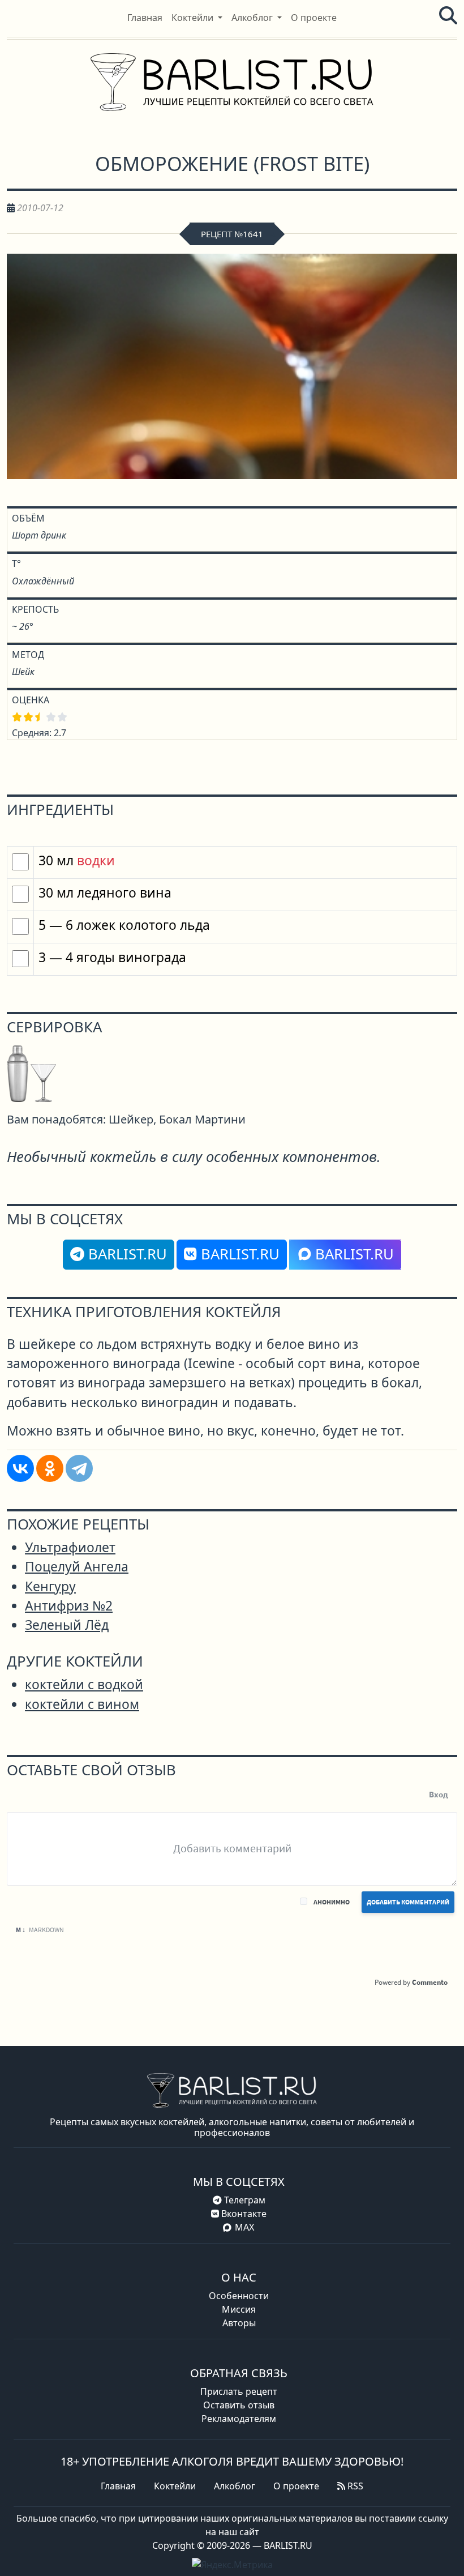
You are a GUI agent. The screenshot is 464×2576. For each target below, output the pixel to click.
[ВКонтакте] (20, 1468)
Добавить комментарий (408, 1902)
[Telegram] (79, 1468)
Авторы (239, 2323)
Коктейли (175, 2486)
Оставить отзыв (239, 2405)
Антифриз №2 (69, 1606)
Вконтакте (243, 2214)
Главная (118, 2486)
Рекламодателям (239, 2419)
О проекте (296, 2486)
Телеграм (244, 2200)
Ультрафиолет (70, 1547)
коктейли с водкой (84, 1684)
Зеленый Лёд (67, 1625)
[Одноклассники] (50, 1468)
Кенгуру (50, 1586)
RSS (354, 2486)
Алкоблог (235, 2486)
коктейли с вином (82, 1704)
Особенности (239, 2296)
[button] (197, 18)
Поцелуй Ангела (77, 1567)
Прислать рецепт (239, 2391)
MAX (244, 2227)
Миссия (239, 2309)
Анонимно (332, 1902)
